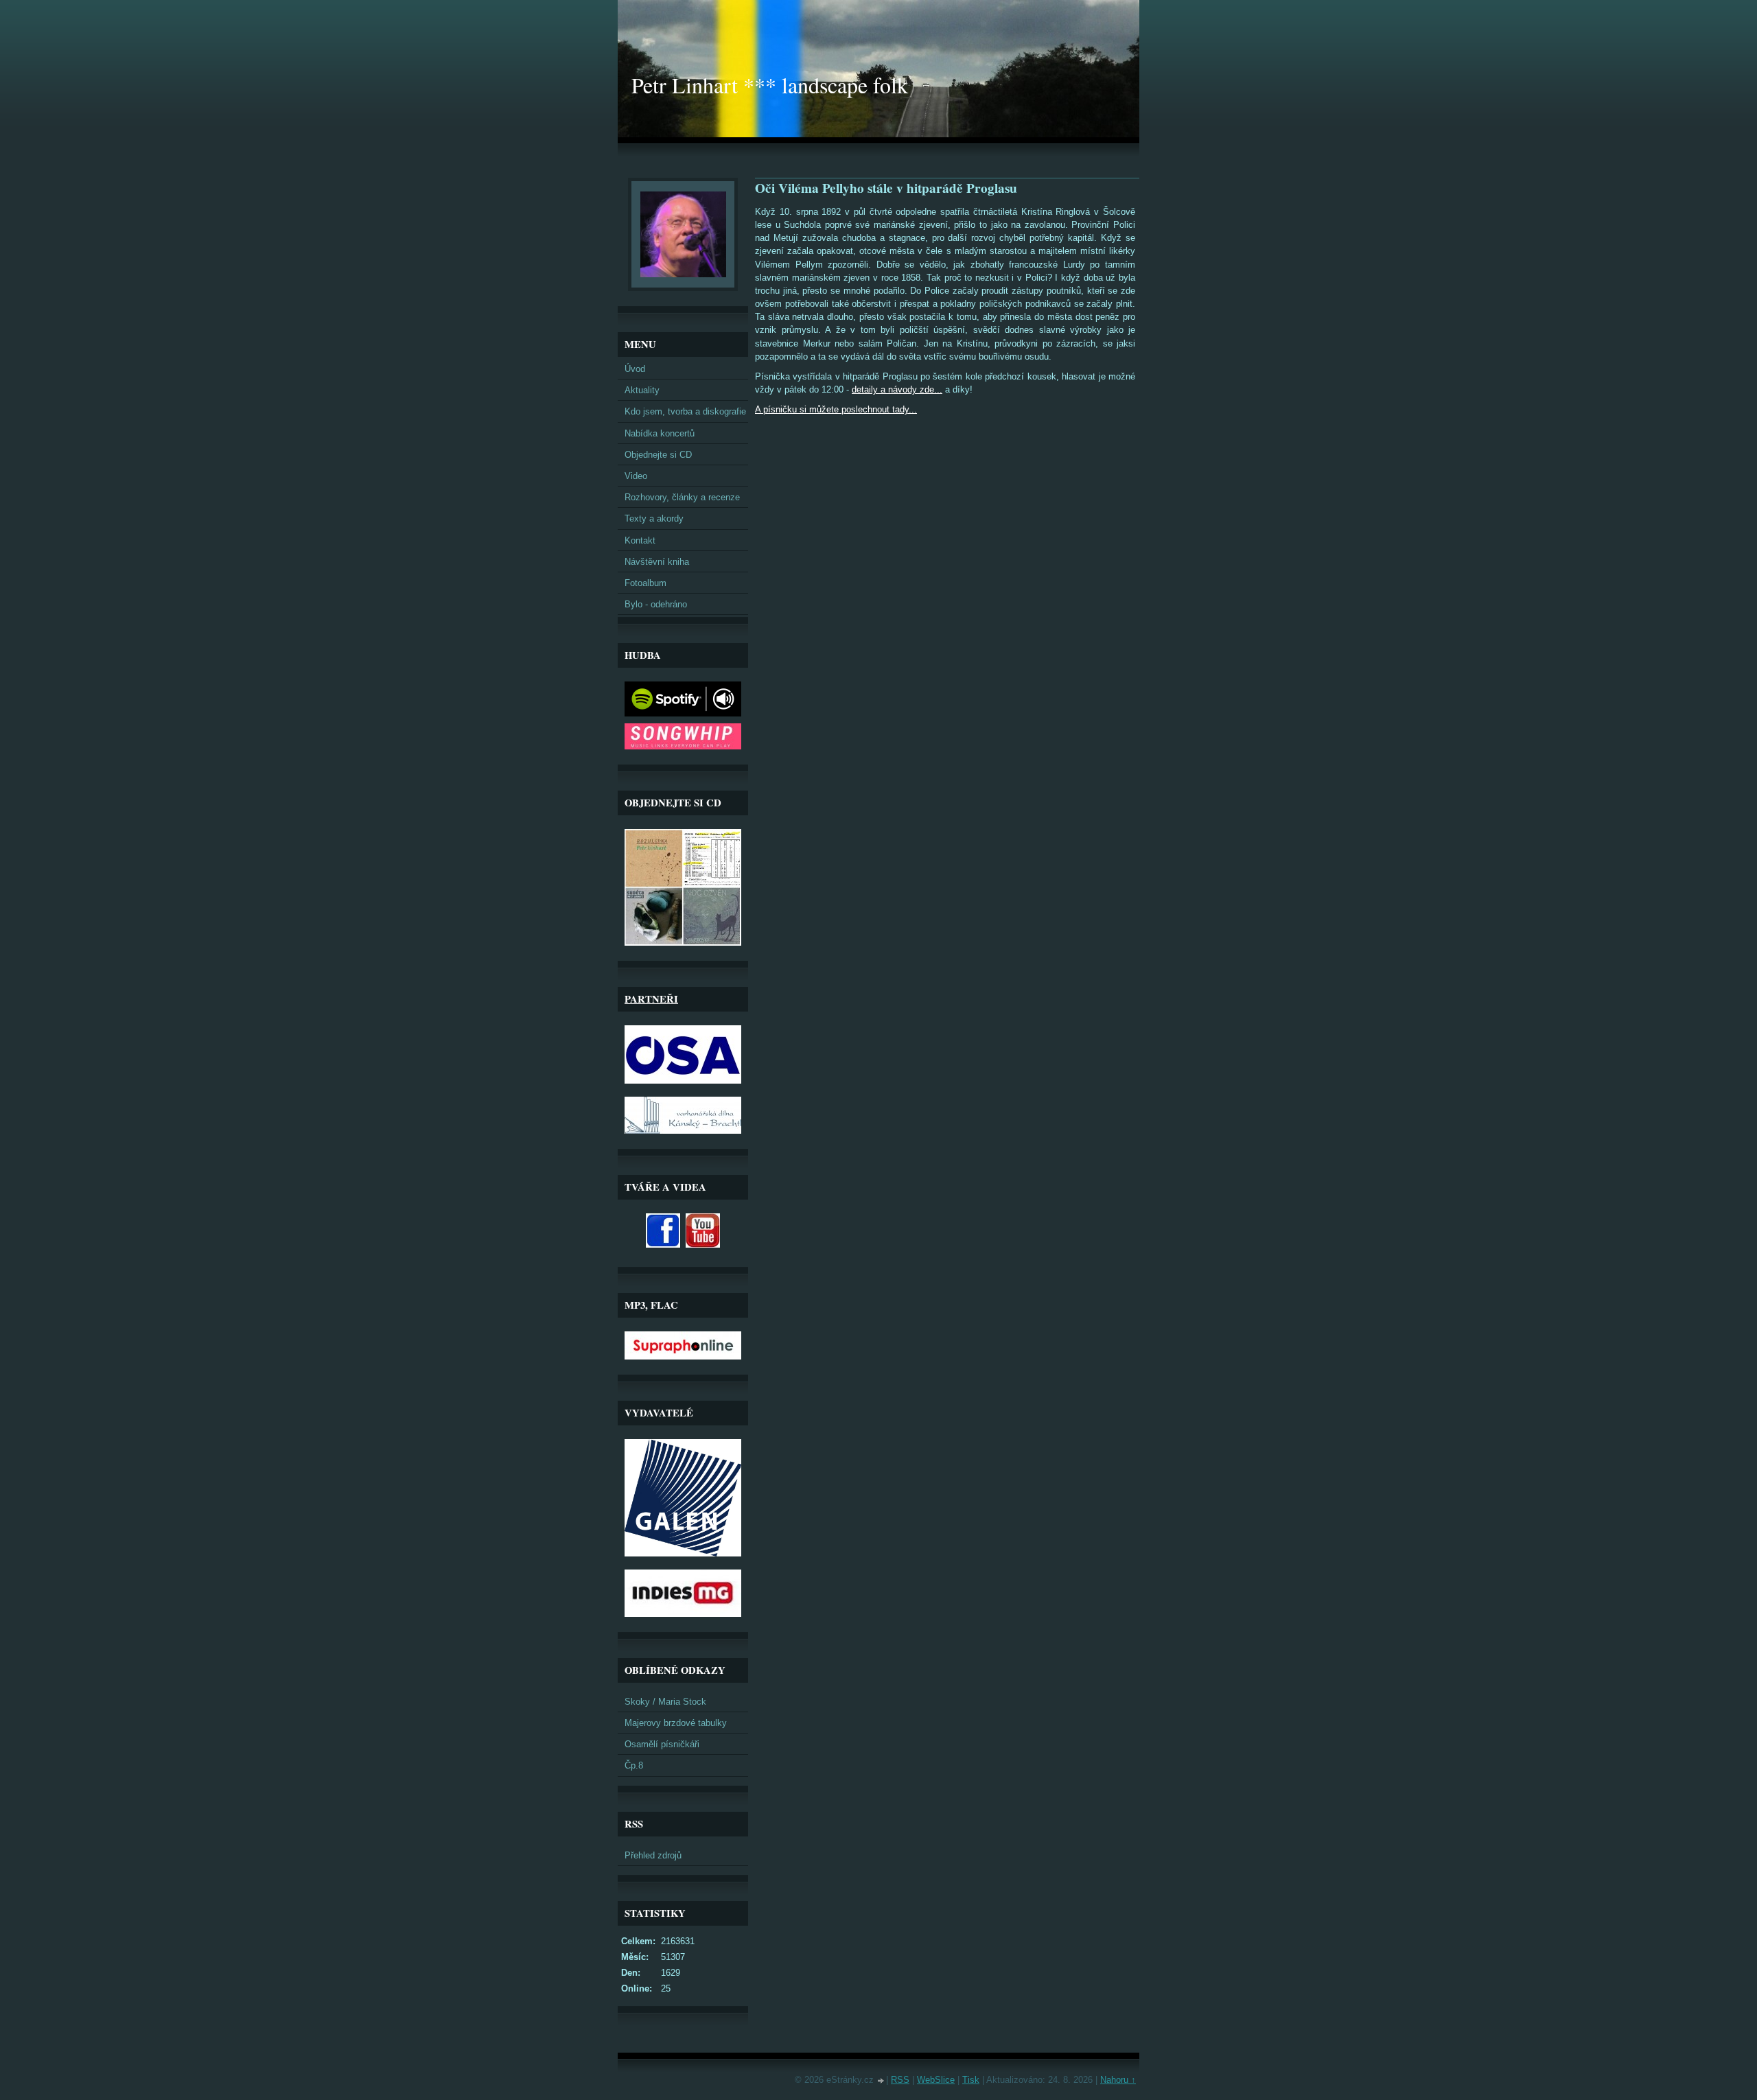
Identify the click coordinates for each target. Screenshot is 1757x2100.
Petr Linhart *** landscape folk (770, 85)
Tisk (971, 2080)
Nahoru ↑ (1118, 2080)
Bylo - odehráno (656, 604)
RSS (900, 2080)
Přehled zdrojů (653, 1855)
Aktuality (642, 390)
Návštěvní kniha (657, 562)
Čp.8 (634, 1765)
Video (636, 476)
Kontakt (640, 540)
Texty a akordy (654, 518)
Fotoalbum (645, 583)
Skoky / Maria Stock (665, 1702)
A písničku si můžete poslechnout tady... (836, 409)
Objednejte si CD (658, 455)
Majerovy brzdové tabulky (676, 1723)
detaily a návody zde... (897, 389)
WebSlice (936, 2080)
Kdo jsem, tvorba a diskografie (685, 411)
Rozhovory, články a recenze (682, 497)
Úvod (635, 369)
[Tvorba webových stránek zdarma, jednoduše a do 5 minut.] (881, 2081)
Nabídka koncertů (660, 433)
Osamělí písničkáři (662, 1744)
